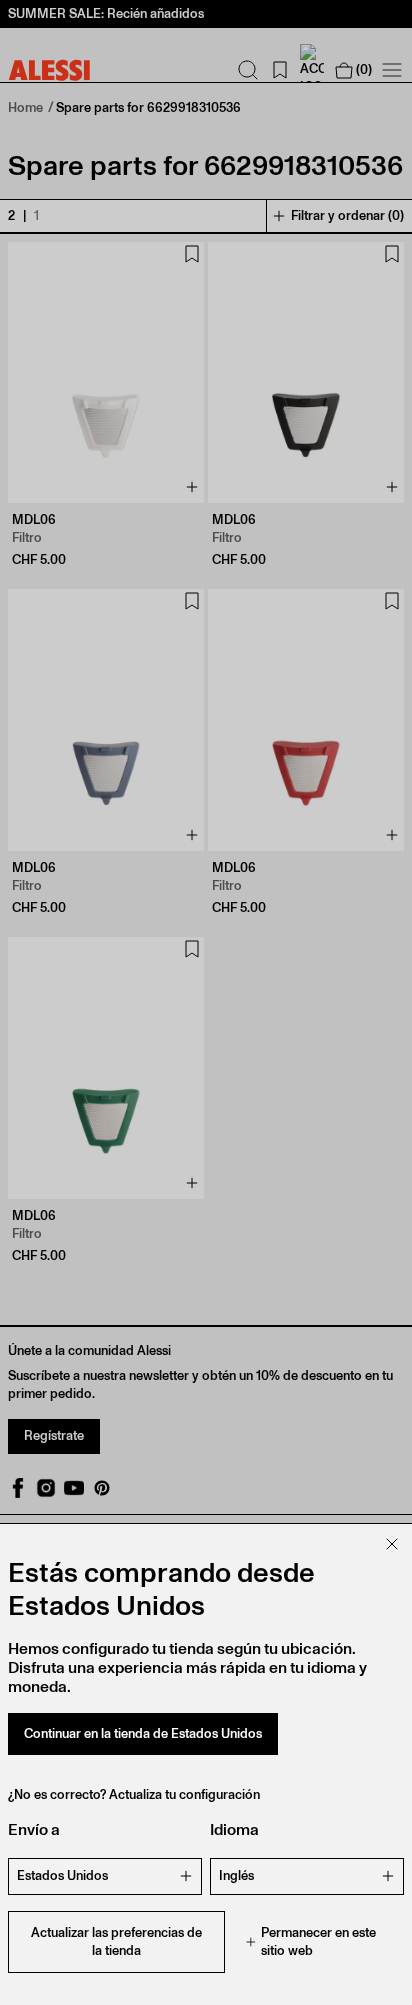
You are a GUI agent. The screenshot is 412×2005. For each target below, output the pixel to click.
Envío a (34, 1829)
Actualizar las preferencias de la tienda (116, 1941)
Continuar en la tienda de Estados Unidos (143, 1733)
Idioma (234, 1829)
